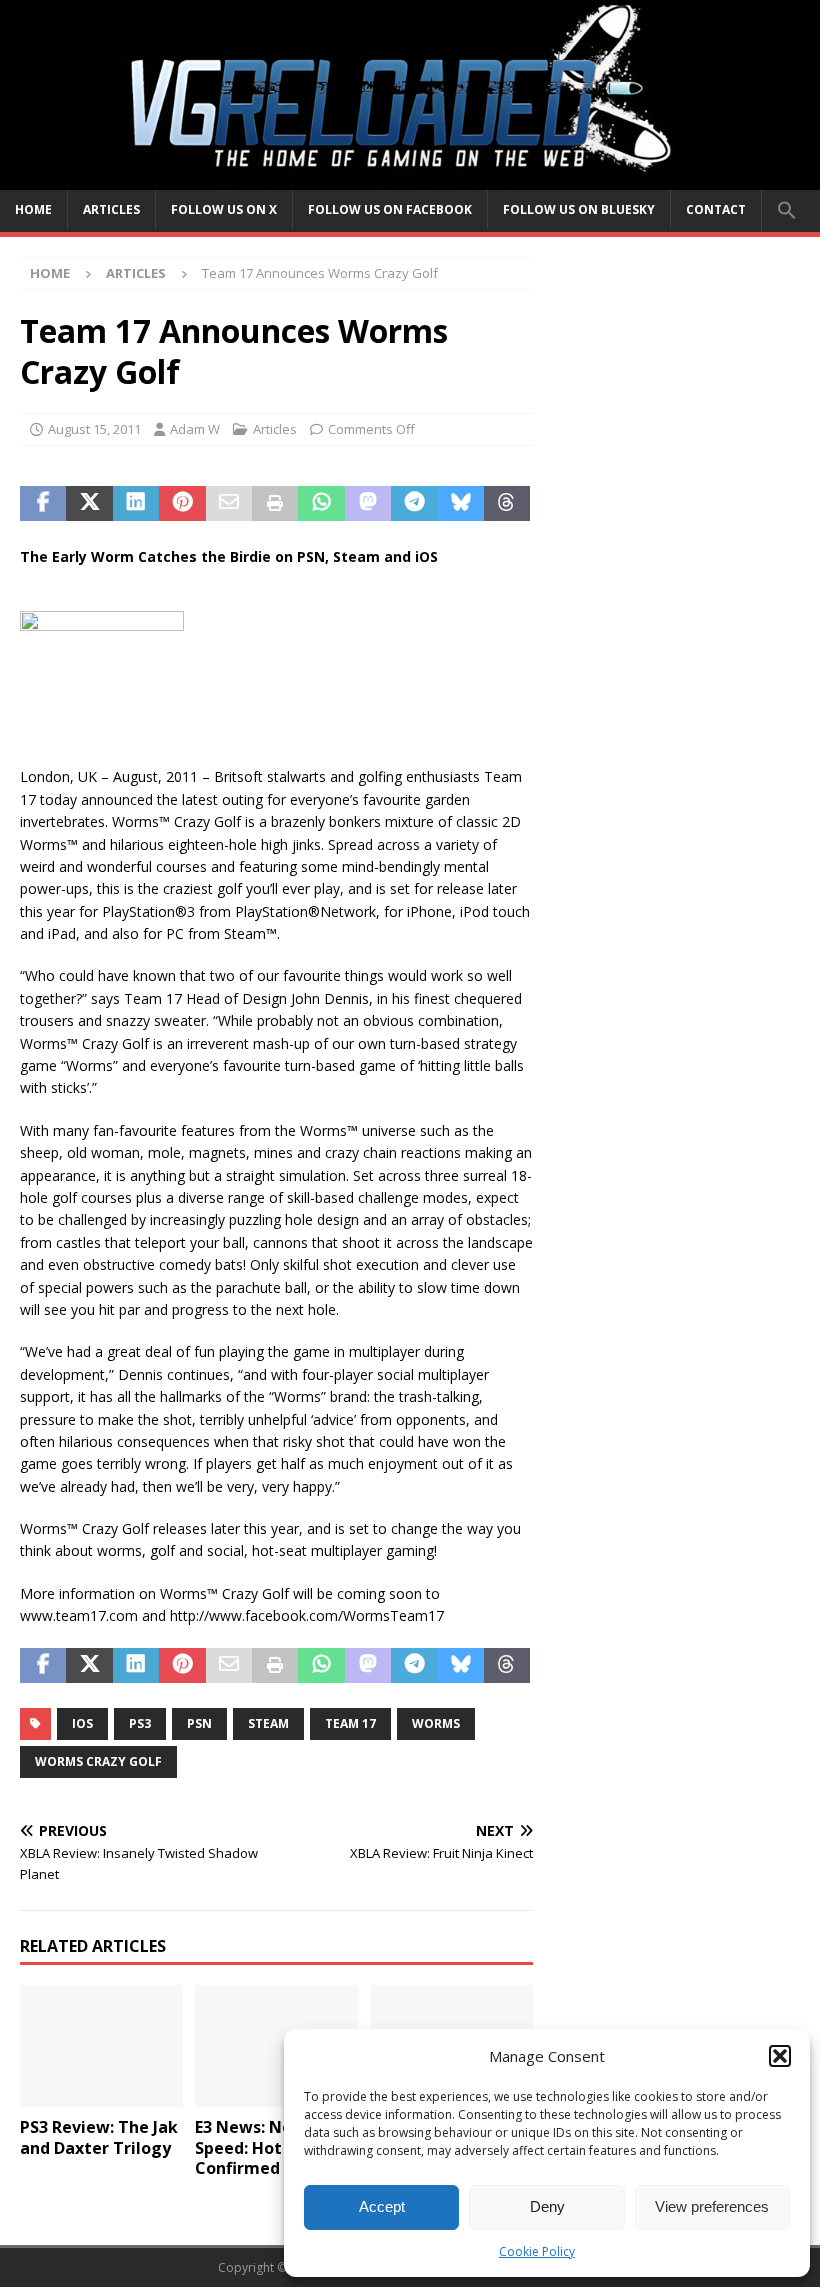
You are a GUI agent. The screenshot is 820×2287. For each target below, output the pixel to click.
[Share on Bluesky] (461, 504)
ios (82, 1723)
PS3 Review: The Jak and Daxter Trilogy (99, 2137)
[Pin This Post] (182, 504)
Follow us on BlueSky (579, 209)
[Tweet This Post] (89, 504)
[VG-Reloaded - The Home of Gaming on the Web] (410, 177)
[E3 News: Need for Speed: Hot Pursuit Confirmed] (276, 2046)
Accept (382, 2206)
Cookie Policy (537, 2251)
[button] (780, 2056)
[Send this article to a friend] (229, 504)
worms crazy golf (98, 1761)
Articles (111, 209)
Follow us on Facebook (390, 209)
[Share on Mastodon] (368, 504)
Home (33, 209)
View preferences (712, 2206)
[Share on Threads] (507, 504)
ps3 (140, 1723)
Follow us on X (224, 209)
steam (268, 1723)
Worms (436, 1723)
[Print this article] (275, 504)
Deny (547, 2206)
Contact (716, 209)
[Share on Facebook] (43, 504)
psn (199, 1723)
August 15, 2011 (94, 429)
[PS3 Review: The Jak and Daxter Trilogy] (101, 2046)
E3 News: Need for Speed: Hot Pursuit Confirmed (269, 2148)
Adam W (195, 429)
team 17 (350, 1723)
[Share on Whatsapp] (321, 504)
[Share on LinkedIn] (136, 504)
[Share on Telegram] (414, 504)
